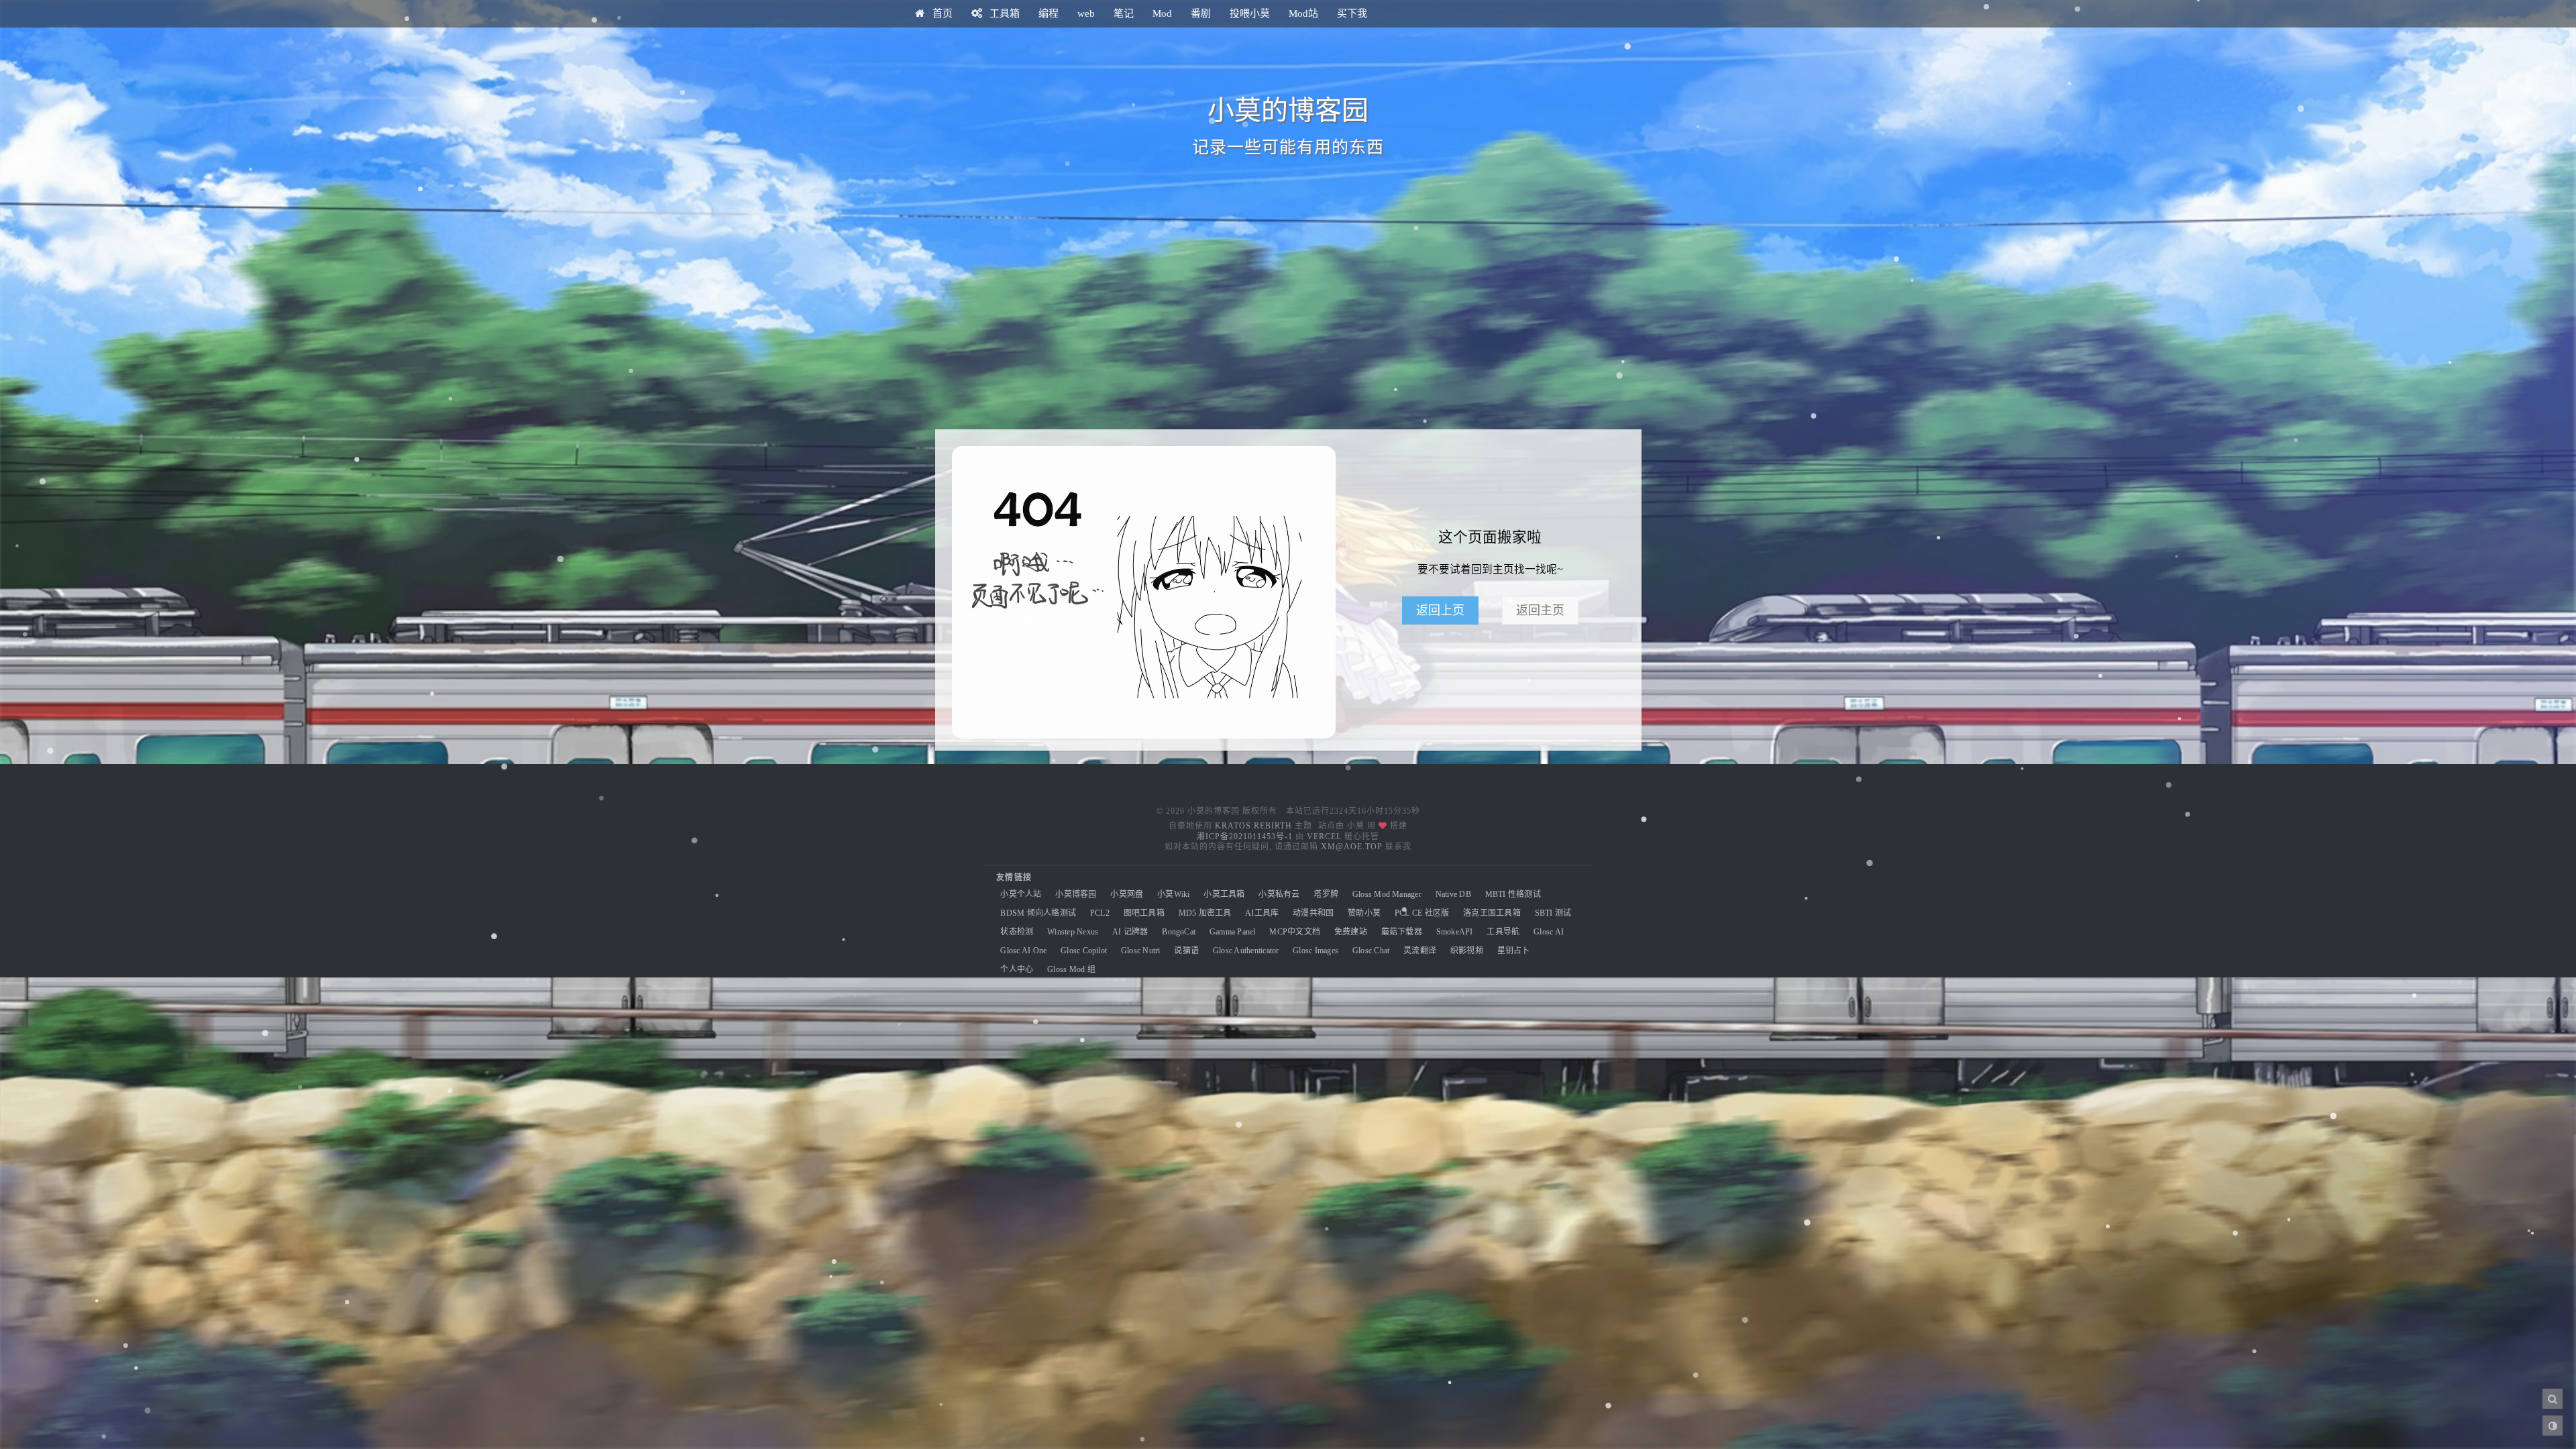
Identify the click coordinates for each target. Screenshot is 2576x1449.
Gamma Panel (1233, 932)
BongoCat (1179, 932)
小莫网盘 (1127, 894)
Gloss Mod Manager (1387, 894)
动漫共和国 (1313, 913)
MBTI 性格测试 (1513, 894)
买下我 (1352, 13)
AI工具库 (1262, 913)
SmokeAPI (1455, 932)
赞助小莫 (1364, 913)
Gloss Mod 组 (1071, 969)
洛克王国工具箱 (1492, 913)
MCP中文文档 (1295, 932)
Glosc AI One (1023, 951)
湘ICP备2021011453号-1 (1245, 837)
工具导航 (1503, 932)
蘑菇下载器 (1402, 932)
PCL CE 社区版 (1422, 913)
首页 (941, 13)
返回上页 (1440, 610)
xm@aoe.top (1352, 847)
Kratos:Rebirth (1253, 826)
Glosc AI (1549, 932)
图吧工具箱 (1144, 913)
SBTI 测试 (1553, 913)
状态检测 (1017, 932)
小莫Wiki (1173, 894)
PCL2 (1100, 913)
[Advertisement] (1288, 315)
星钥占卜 (1514, 951)
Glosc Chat (1371, 951)
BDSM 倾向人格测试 (1038, 913)
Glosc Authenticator (1246, 951)
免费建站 (1351, 932)
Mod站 (1303, 13)
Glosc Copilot (1084, 951)
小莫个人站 (1021, 894)
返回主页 (1540, 610)
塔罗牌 (1326, 894)
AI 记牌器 (1130, 932)
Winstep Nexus (1073, 932)
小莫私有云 (1279, 894)
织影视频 (1467, 951)
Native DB (1453, 894)
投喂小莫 (1250, 13)
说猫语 (1186, 951)
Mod (1162, 13)
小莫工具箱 (1224, 894)
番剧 (1201, 13)
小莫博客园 (1076, 894)
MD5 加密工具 (1205, 913)
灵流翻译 (1420, 951)
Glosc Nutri (1141, 951)
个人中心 (1017, 969)
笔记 (1124, 13)
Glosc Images (1316, 951)
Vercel (1324, 837)
